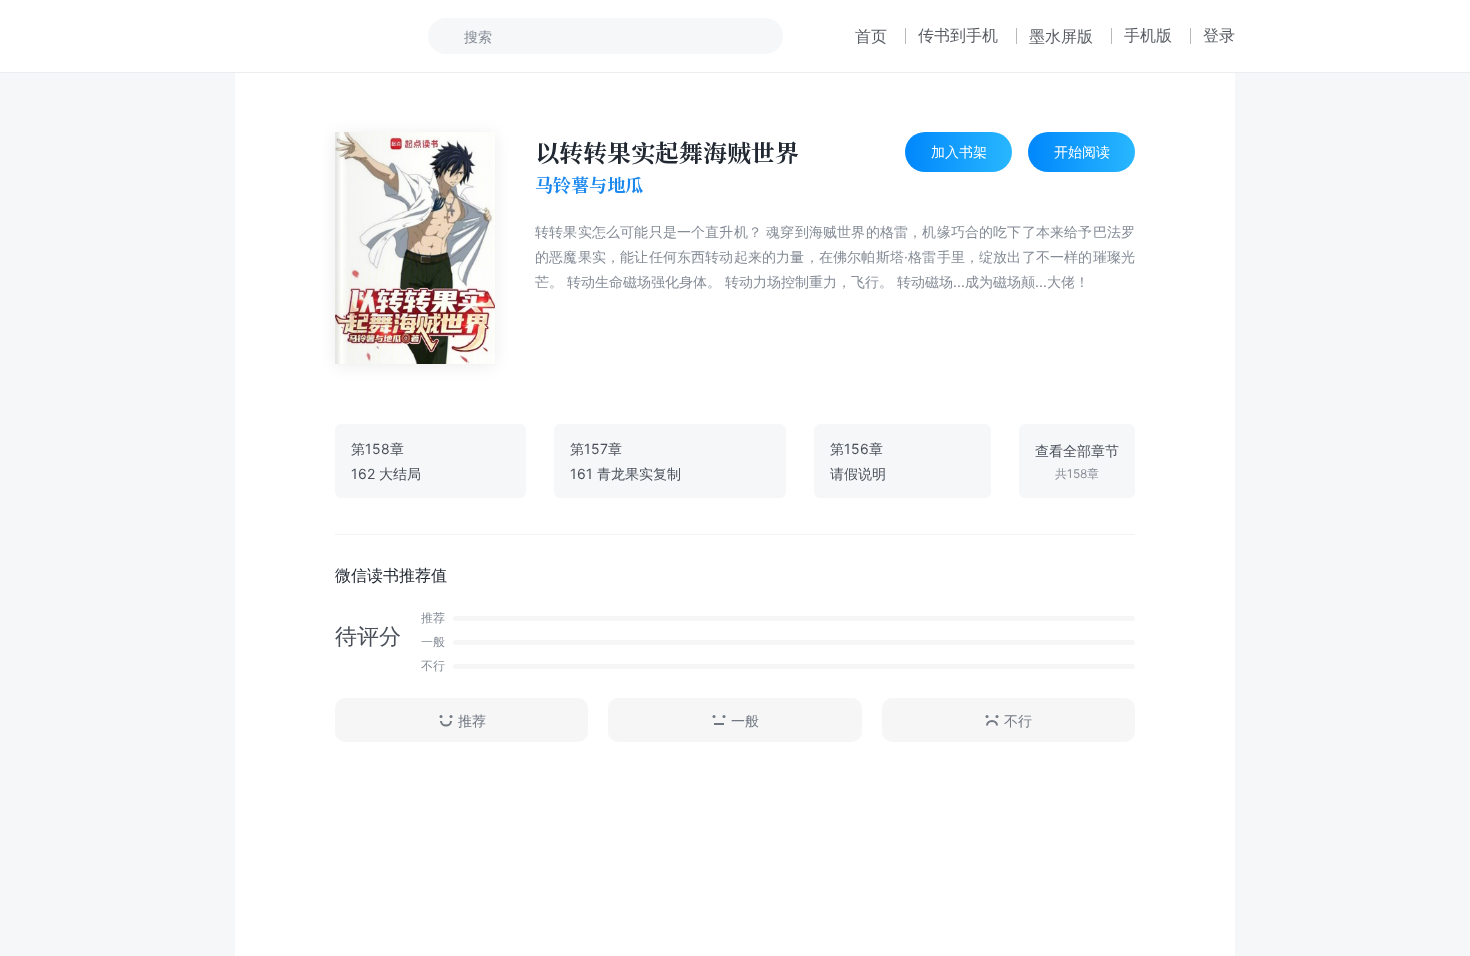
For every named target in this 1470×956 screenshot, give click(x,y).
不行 (1018, 720)
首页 (871, 36)
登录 (1219, 35)
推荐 (472, 720)
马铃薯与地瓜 (589, 185)
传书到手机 (958, 35)
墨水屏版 (1061, 36)
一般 (745, 720)
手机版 (1148, 35)
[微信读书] (301, 36)
